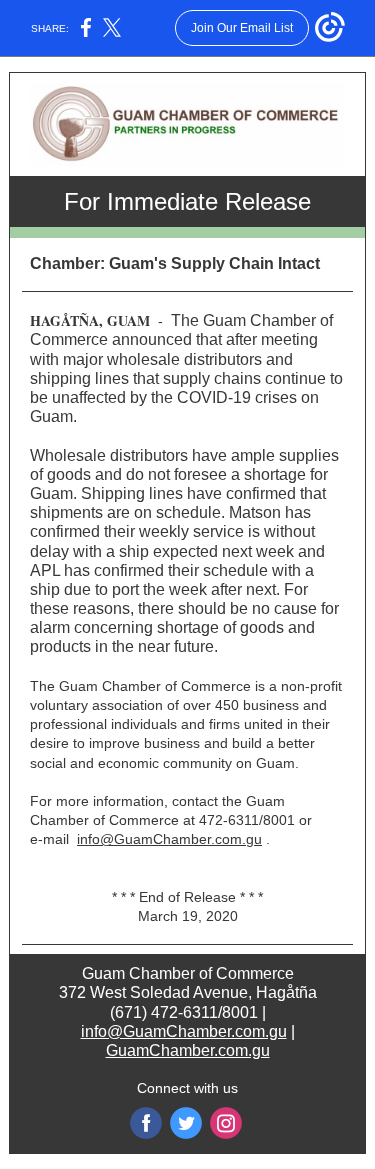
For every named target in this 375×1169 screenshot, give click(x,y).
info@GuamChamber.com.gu (169, 839)
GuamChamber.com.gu (188, 1050)
